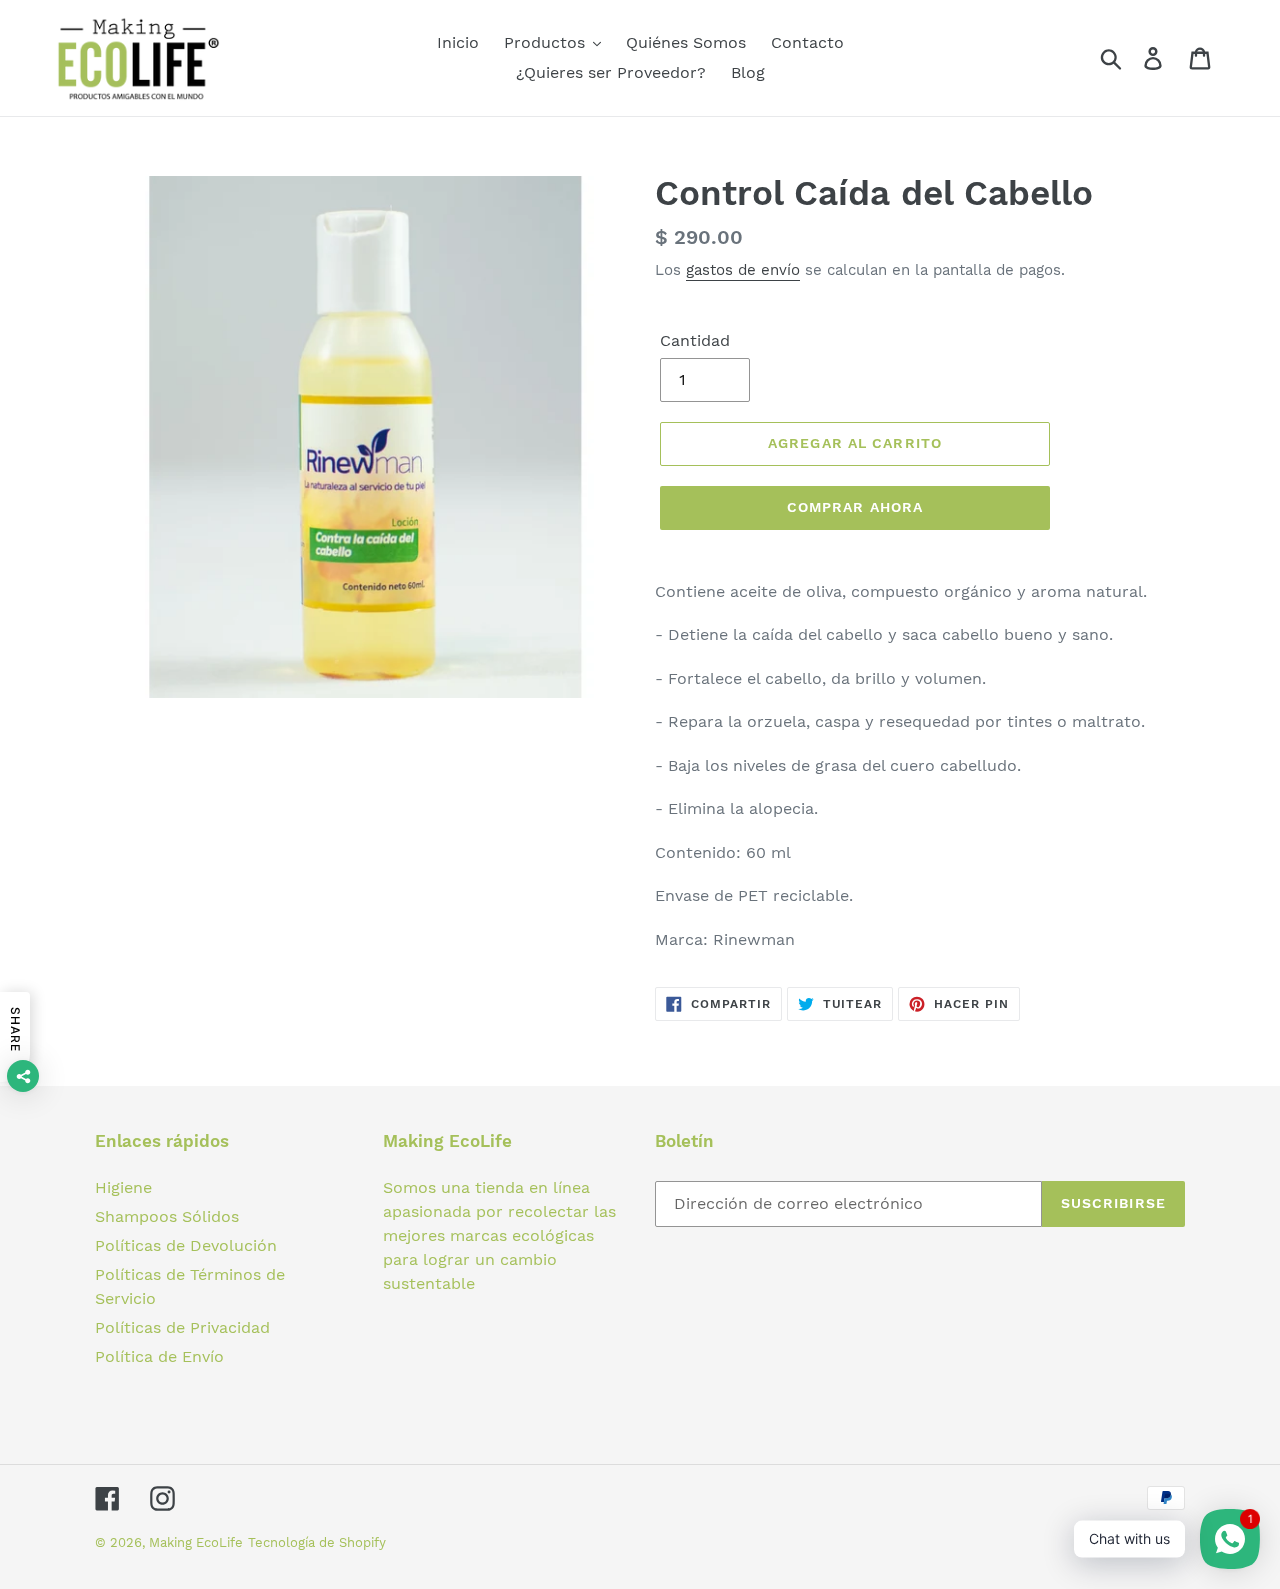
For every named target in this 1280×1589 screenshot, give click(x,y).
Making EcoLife (196, 1542)
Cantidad (695, 340)
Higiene (123, 1187)
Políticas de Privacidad (182, 1327)
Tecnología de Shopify (317, 1542)
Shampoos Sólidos (167, 1216)
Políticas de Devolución (186, 1245)
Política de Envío (159, 1356)
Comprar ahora (855, 507)
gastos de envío (743, 270)
